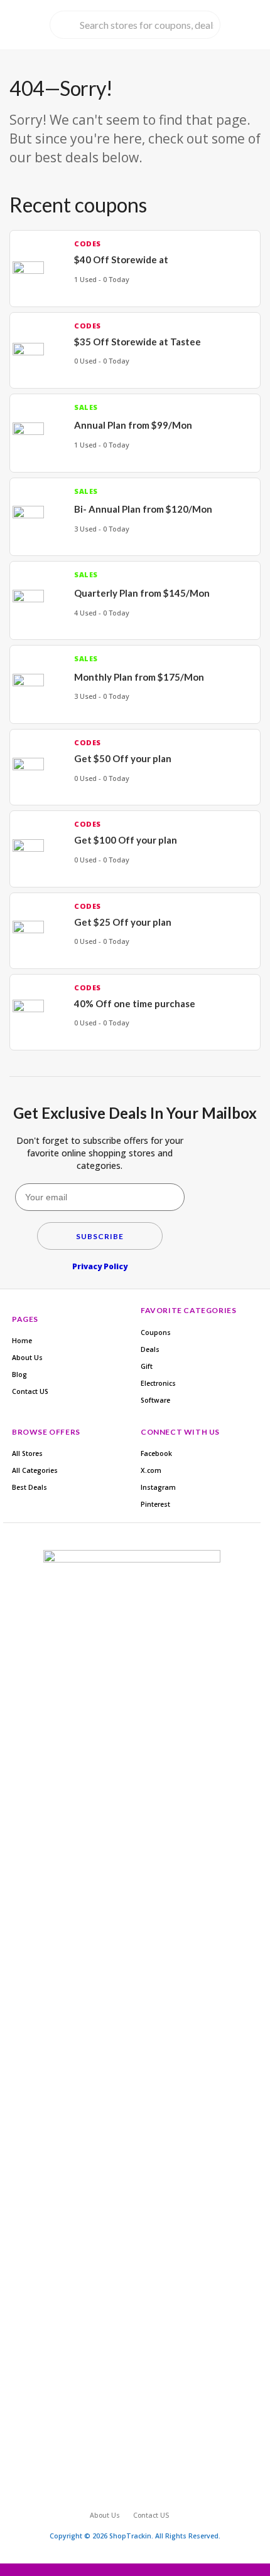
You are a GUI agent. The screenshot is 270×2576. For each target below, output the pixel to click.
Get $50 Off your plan (123, 758)
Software (155, 1400)
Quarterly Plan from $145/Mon (142, 593)
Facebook (156, 1453)
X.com (151, 1470)
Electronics (158, 1383)
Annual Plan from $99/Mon (133, 425)
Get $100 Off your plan (126, 840)
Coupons (156, 1333)
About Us (27, 1358)
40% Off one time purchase (135, 1003)
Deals (150, 1349)
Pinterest (155, 1504)
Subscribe (100, 1236)
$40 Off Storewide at (121, 259)
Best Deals (30, 1487)
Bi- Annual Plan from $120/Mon (143, 509)
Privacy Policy (100, 1266)
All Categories (35, 1470)
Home (22, 1341)
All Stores (27, 1453)
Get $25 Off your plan (123, 922)
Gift (147, 1366)
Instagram (158, 1487)
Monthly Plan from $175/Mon (139, 677)
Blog (19, 1374)
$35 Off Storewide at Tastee (138, 342)
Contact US (30, 1391)
